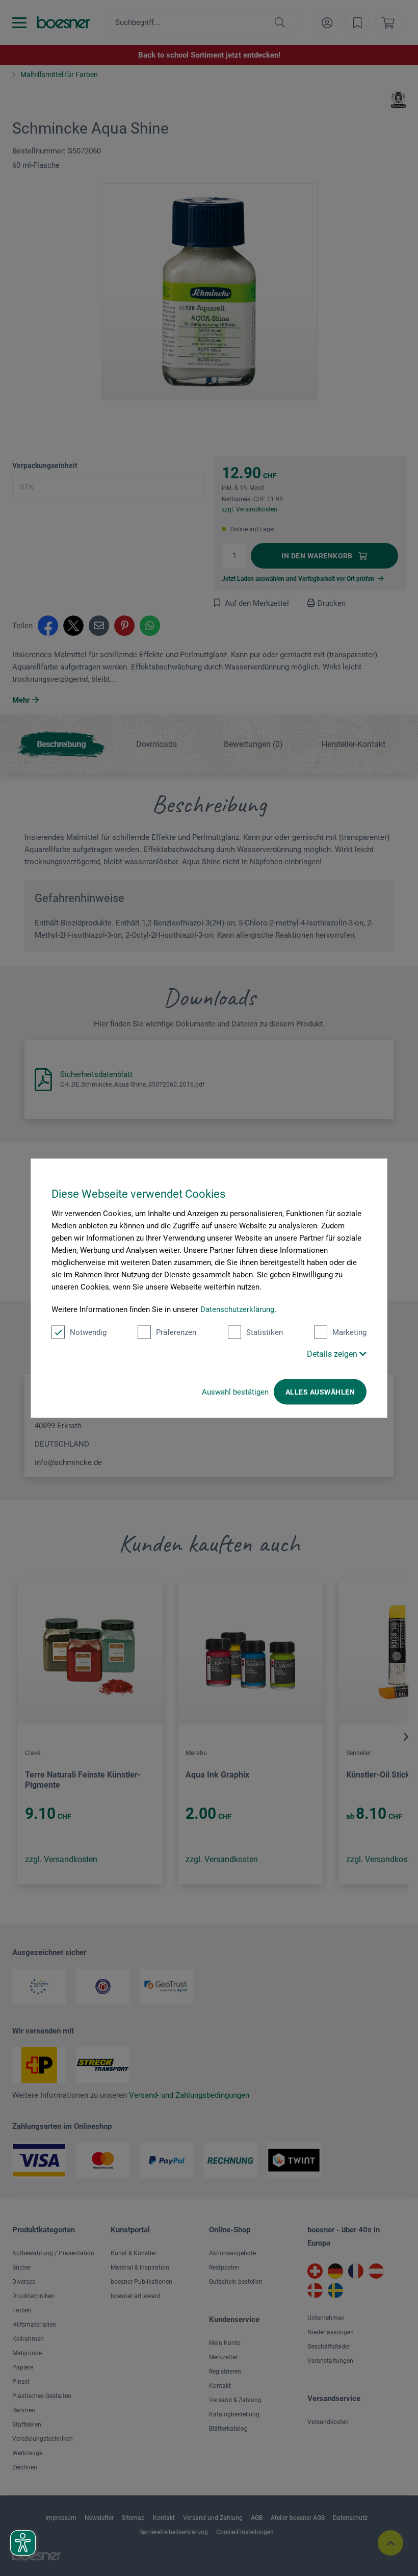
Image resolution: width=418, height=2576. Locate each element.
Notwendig (88, 1332)
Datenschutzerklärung (237, 1309)
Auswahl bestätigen (235, 1392)
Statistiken (265, 1332)
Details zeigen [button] (333, 1354)
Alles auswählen (320, 1392)
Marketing (349, 1332)
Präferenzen (176, 1332)
